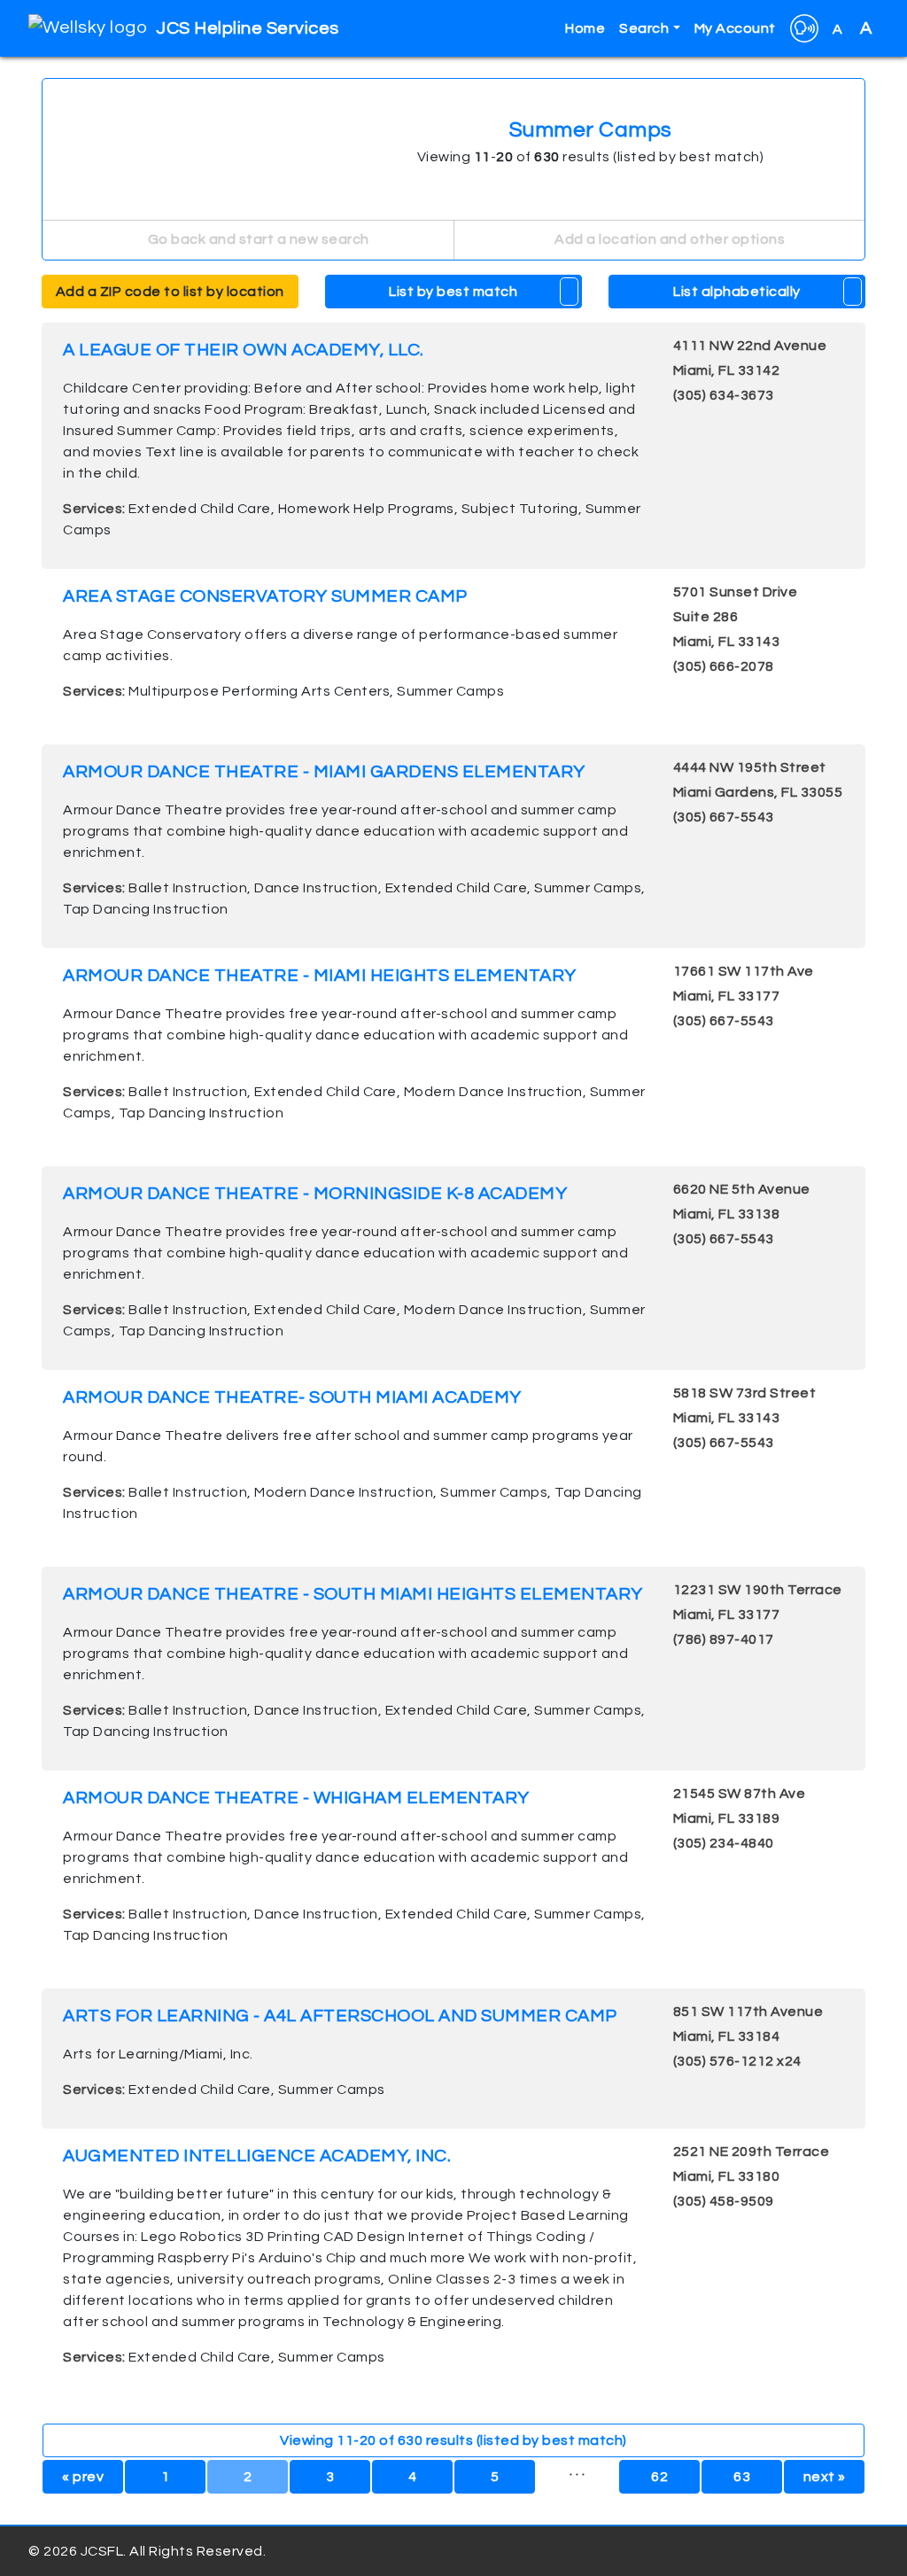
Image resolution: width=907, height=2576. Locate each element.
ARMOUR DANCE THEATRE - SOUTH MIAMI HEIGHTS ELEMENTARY (353, 1594)
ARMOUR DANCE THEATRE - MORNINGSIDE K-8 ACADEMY (315, 1194)
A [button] (853, 28)
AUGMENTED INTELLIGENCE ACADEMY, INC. (257, 2156)
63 (742, 2477)
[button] (804, 28)
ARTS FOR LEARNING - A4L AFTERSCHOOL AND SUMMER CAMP (340, 2016)
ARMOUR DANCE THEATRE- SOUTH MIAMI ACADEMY (292, 1397)
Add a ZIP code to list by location (170, 292)
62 (659, 2477)
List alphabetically (737, 292)
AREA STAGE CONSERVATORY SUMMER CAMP (265, 596)
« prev (83, 2477)
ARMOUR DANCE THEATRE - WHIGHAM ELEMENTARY (296, 1798)
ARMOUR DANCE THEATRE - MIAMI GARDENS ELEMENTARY (324, 772)
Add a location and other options (669, 239)
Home (585, 28)
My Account (735, 28)
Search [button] (644, 28)
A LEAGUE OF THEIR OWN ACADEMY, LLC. (244, 350)
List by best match (453, 292)
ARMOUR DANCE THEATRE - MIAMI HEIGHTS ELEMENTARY (320, 976)
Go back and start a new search (257, 239)
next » (825, 2477)
